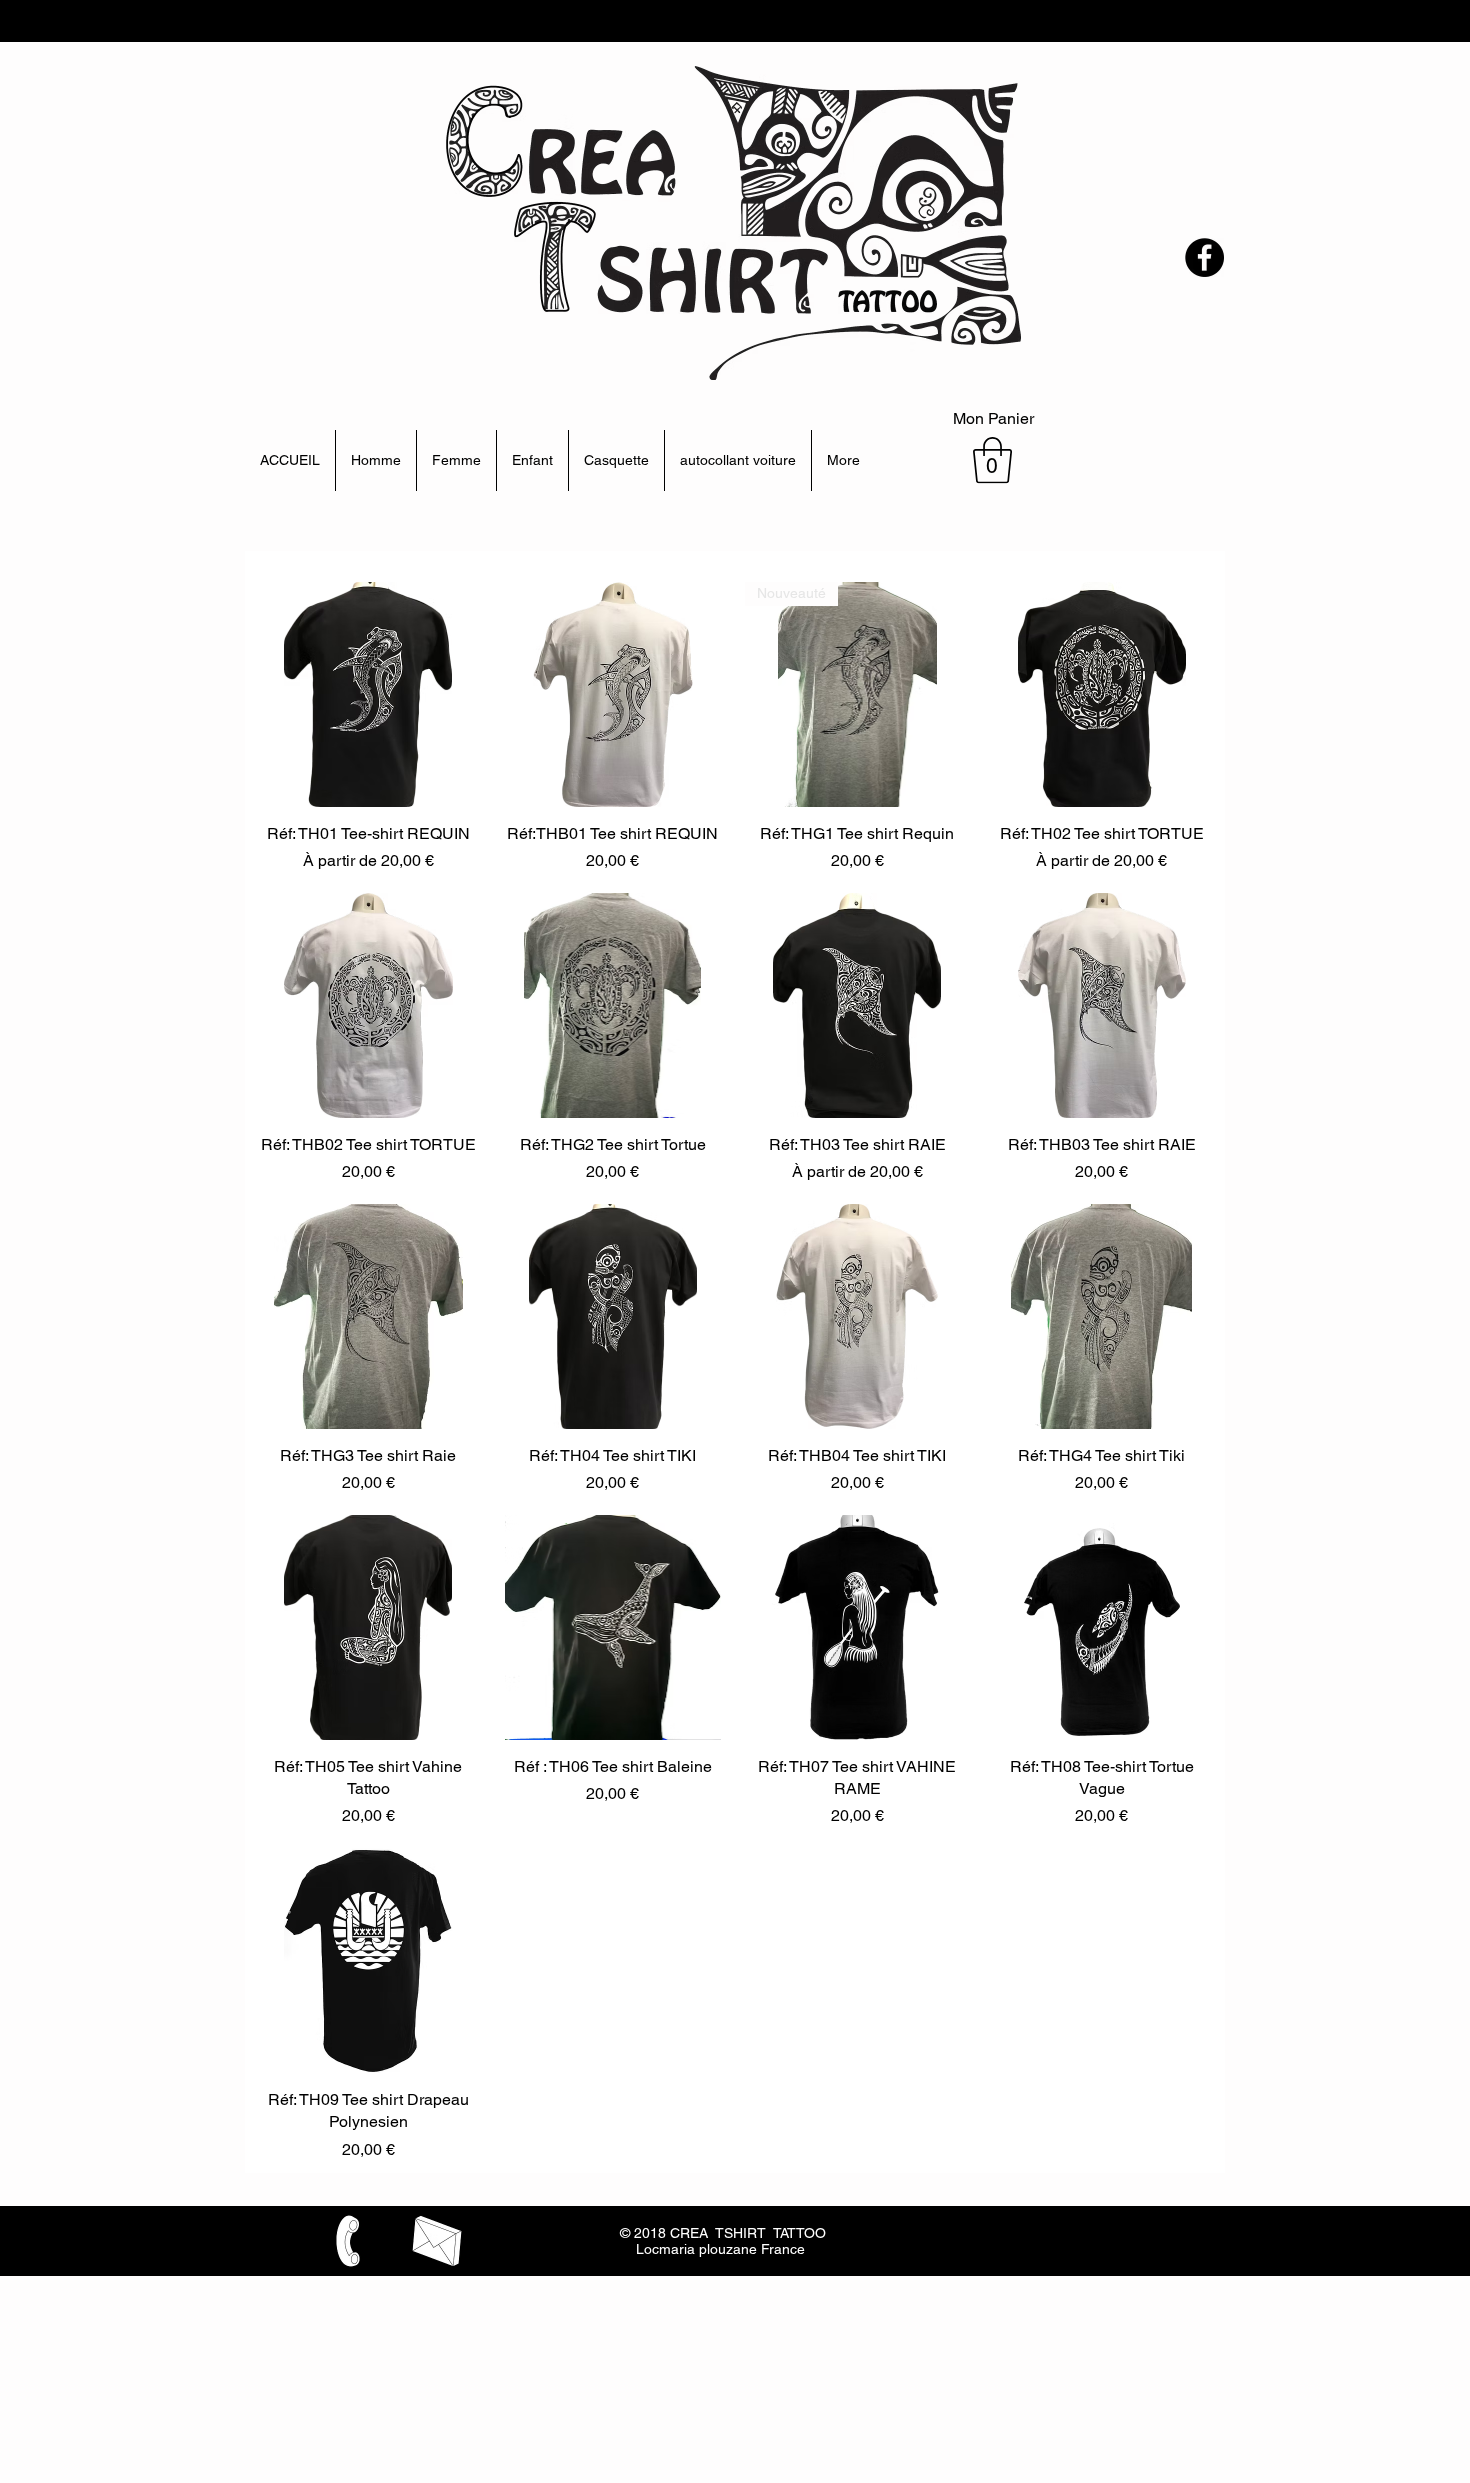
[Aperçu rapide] (368, 694)
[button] (992, 460)
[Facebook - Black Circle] (1204, 257)
